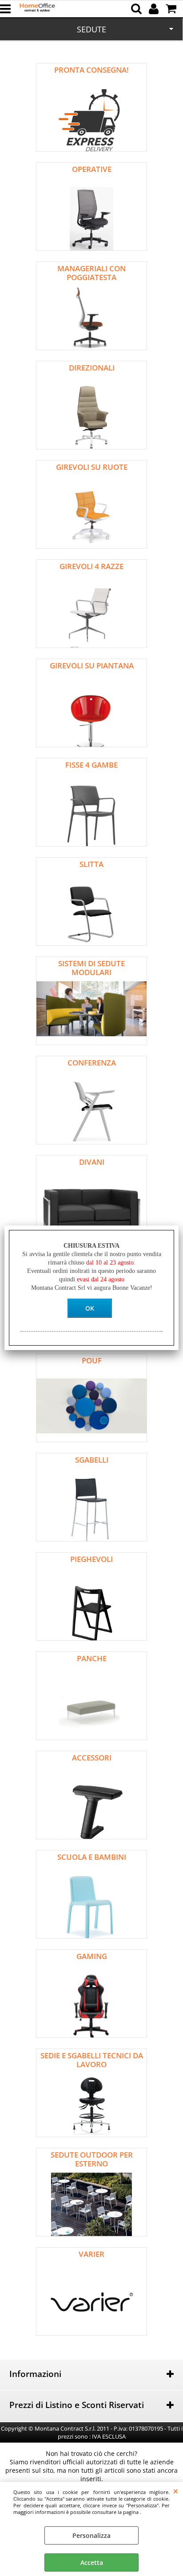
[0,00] (172, 9)
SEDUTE (91, 29)
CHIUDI (176, 2491)
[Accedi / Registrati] (155, 9)
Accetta (92, 2562)
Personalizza (91, 2535)
